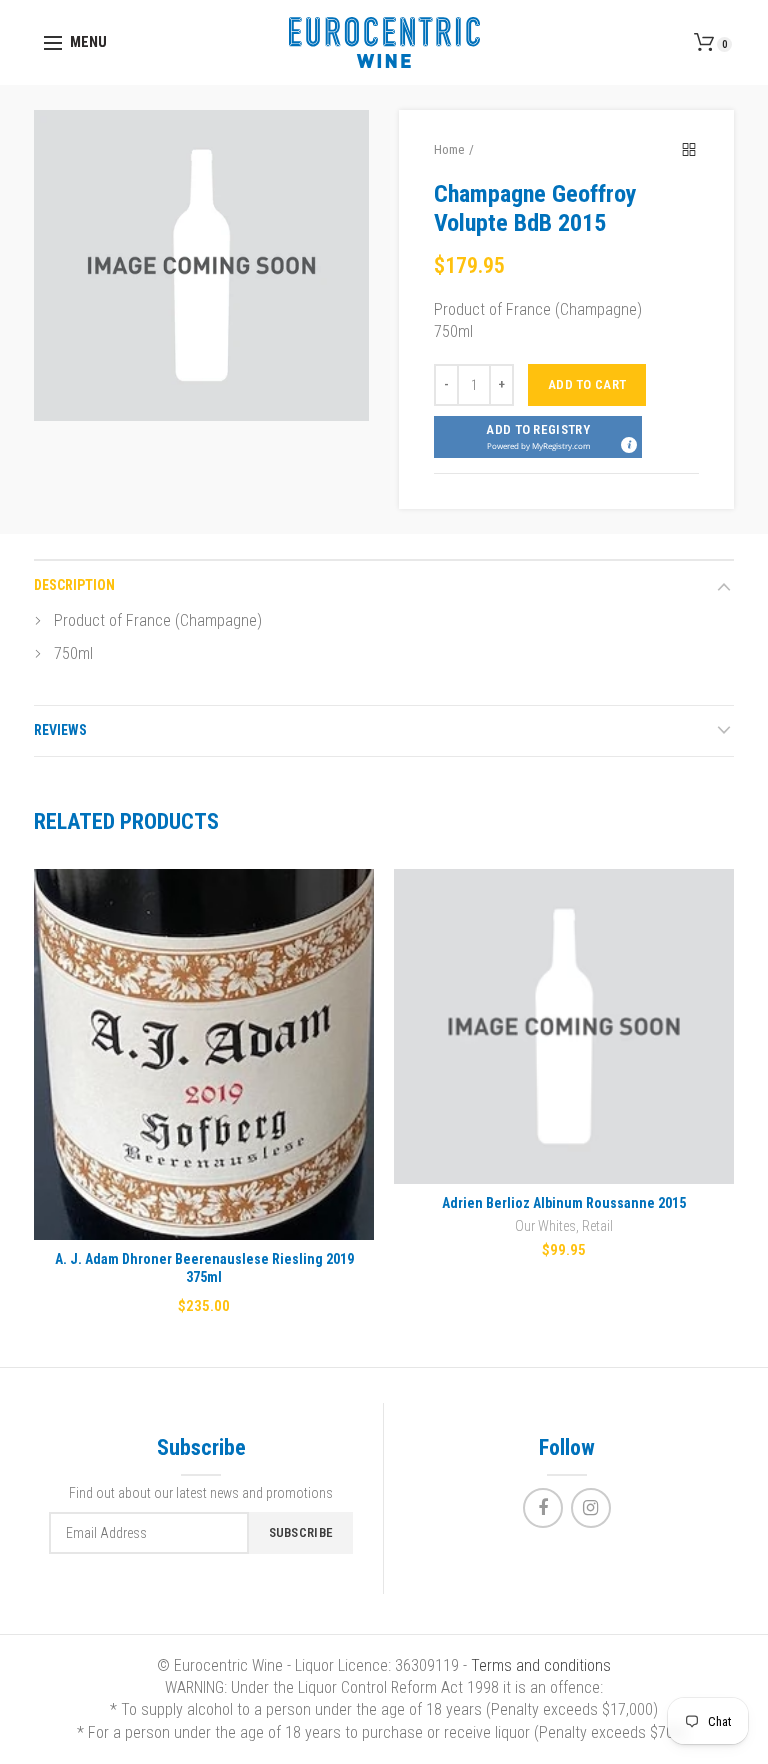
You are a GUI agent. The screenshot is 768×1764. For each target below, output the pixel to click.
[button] (538, 437)
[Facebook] (543, 1508)
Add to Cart (587, 384)
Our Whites (545, 1226)
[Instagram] (591, 1508)
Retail (597, 1226)
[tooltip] (628, 444)
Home (449, 149)
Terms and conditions (541, 1665)
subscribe (301, 1532)
